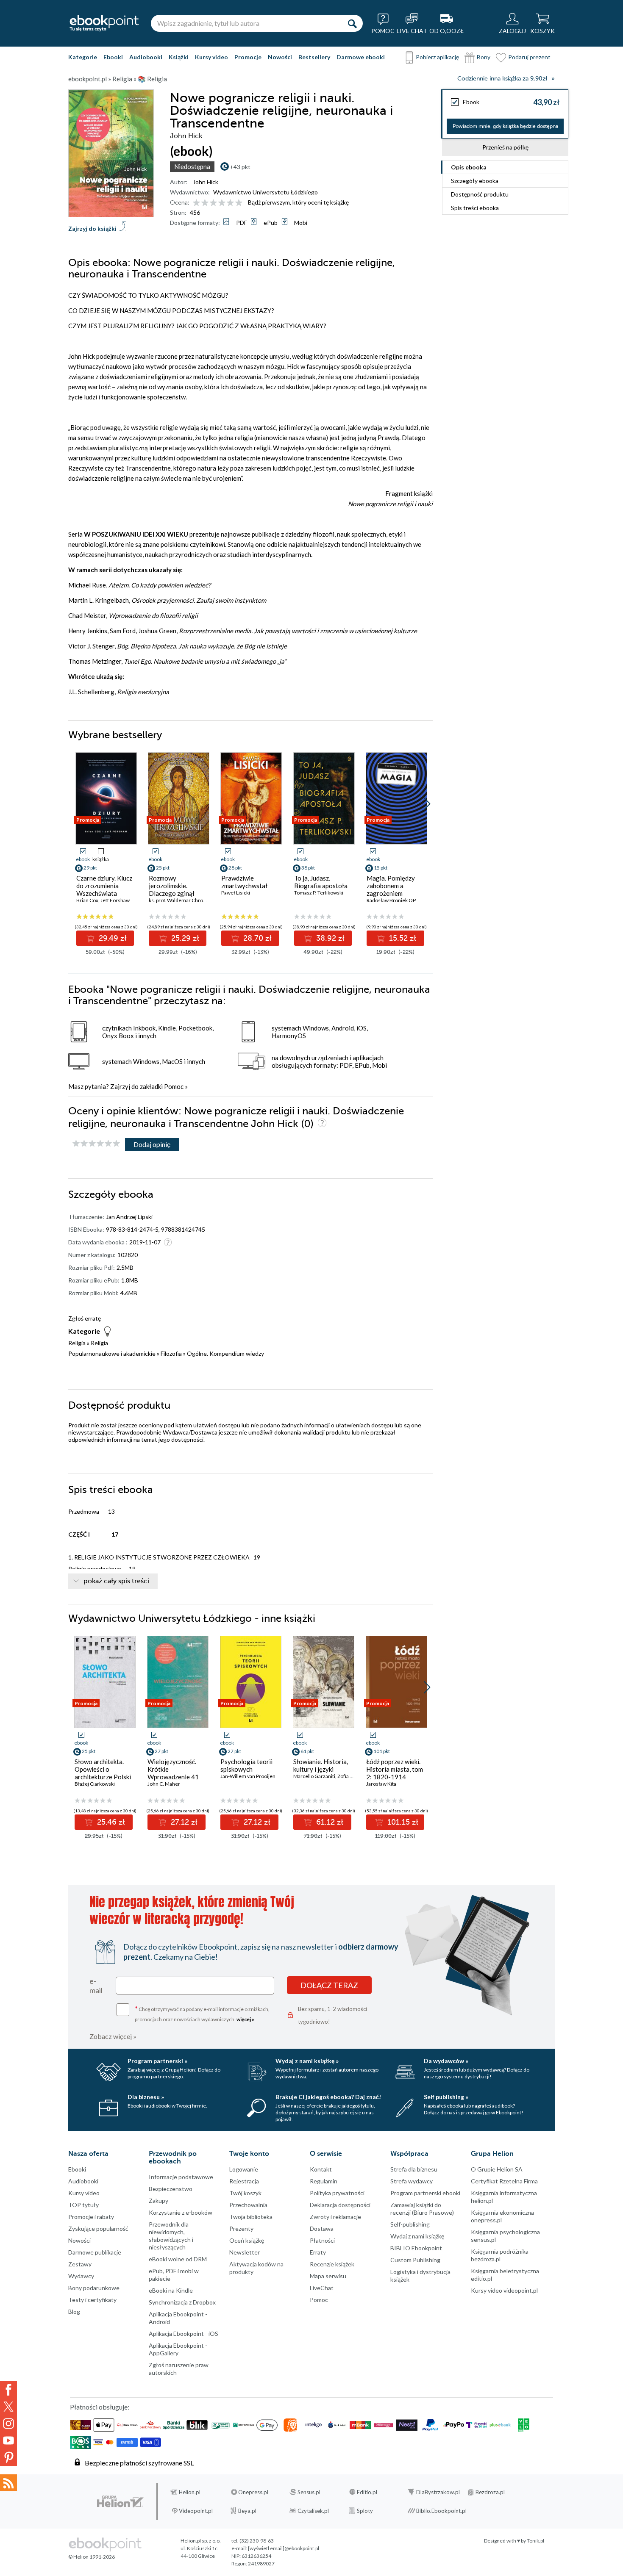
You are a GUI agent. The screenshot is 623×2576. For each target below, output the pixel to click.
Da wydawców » (446, 2061)
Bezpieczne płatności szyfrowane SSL (139, 2463)
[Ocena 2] (205, 203)
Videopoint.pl (196, 2511)
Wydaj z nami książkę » (307, 2061)
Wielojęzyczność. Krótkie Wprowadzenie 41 (173, 1769)
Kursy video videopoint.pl (504, 2290)
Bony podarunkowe (94, 2288)
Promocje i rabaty (91, 2217)
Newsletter (245, 2252)
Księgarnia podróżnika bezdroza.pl (500, 2255)
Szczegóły (475, 181)
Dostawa (322, 2228)
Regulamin (324, 2181)
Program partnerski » (157, 2061)
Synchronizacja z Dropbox (182, 2302)
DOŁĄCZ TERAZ (329, 1985)
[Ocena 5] (230, 203)
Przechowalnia (248, 2205)
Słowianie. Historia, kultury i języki (321, 1765)
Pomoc (174, 1086)
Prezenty (241, 2228)
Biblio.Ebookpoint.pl (441, 2511)
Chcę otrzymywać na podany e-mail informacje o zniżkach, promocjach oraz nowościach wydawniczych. (202, 2013)
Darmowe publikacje (95, 2252)
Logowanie (244, 2169)
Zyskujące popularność (98, 2228)
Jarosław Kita (381, 1784)
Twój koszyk (245, 2193)
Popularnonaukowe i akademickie (112, 1353)
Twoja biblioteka (251, 2217)
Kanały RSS (8, 2483)
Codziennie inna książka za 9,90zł (502, 79)
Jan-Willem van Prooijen (248, 1776)
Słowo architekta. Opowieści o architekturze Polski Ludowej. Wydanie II (103, 1773)
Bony (484, 57)
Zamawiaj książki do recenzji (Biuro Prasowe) (422, 2209)
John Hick (206, 182)
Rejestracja (244, 2181)
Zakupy (159, 2201)
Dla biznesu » (146, 2097)
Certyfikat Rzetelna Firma (504, 2181)
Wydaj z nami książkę (417, 2236)
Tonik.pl (535, 2541)
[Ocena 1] (196, 203)
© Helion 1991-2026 (92, 2557)
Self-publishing (410, 2224)
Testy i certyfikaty (92, 2300)
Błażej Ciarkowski (95, 1784)
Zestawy (80, 2264)
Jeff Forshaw (115, 900)
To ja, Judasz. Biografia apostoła (321, 882)
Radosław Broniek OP (391, 900)
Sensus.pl (309, 2492)
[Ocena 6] (239, 203)
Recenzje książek (332, 2264)
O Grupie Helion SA (497, 2169)
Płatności (322, 2240)
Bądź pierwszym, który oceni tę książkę (298, 202)
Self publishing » (446, 2097)
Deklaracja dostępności (340, 2205)
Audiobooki (146, 57)
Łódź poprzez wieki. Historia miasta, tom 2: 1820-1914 (395, 1769)
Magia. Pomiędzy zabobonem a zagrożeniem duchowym (391, 889)
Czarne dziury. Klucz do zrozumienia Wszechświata (104, 886)
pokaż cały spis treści (116, 1581)
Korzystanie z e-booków (181, 2212)
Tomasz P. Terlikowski (319, 893)
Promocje (248, 57)
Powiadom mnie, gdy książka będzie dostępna (505, 126)
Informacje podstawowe (181, 2177)
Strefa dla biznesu (414, 2169)
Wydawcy (81, 2276)
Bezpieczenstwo (171, 2189)
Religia (77, 1343)
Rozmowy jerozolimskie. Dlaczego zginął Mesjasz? (172, 889)
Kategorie (83, 57)
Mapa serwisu (328, 2276)
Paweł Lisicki (236, 893)
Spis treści (475, 208)
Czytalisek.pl (313, 2511)
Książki (179, 57)
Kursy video (211, 57)
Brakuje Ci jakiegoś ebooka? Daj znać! (328, 2097)
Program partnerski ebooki (425, 2193)
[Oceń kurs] (96, 1144)
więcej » (245, 2019)
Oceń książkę (247, 2240)
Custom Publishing (415, 2260)
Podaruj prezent (529, 57)
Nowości (280, 57)
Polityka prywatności (337, 2193)
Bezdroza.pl (490, 2492)
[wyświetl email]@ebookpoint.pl (284, 2548)
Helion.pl (190, 2492)
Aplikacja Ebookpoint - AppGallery (178, 2349)
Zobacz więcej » (113, 2036)
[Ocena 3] (213, 203)
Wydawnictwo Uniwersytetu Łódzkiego (266, 192)
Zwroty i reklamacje (335, 2217)
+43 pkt (240, 167)
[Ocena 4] (222, 203)
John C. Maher (164, 1784)
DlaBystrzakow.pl (438, 2492)
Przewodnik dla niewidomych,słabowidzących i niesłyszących (171, 2236)
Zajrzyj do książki (92, 229)
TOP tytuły (83, 2205)
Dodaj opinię (152, 1144)
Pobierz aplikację (437, 57)
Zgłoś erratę (85, 1318)
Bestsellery (314, 57)
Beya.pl (247, 2511)
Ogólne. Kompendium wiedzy (225, 1353)
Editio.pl (367, 2492)
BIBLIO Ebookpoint (416, 2248)
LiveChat (322, 2288)
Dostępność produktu (480, 194)
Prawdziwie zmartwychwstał (244, 882)
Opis (469, 167)
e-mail (96, 1986)
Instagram (8, 2424)
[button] (427, 804)
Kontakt (321, 2169)
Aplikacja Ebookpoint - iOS (184, 2334)
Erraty (318, 2252)
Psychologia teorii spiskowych (246, 1765)
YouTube (8, 2440)
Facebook (8, 2390)
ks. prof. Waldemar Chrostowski (185, 900)
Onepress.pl (253, 2492)
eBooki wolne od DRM (178, 2259)
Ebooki (113, 57)
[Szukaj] (352, 23)
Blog (74, 2311)
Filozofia (171, 1353)
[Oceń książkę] (218, 202)
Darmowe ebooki (361, 57)
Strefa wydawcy (412, 2181)
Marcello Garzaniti (314, 1776)
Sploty (365, 2511)
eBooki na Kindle (171, 2290)
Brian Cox (87, 900)
